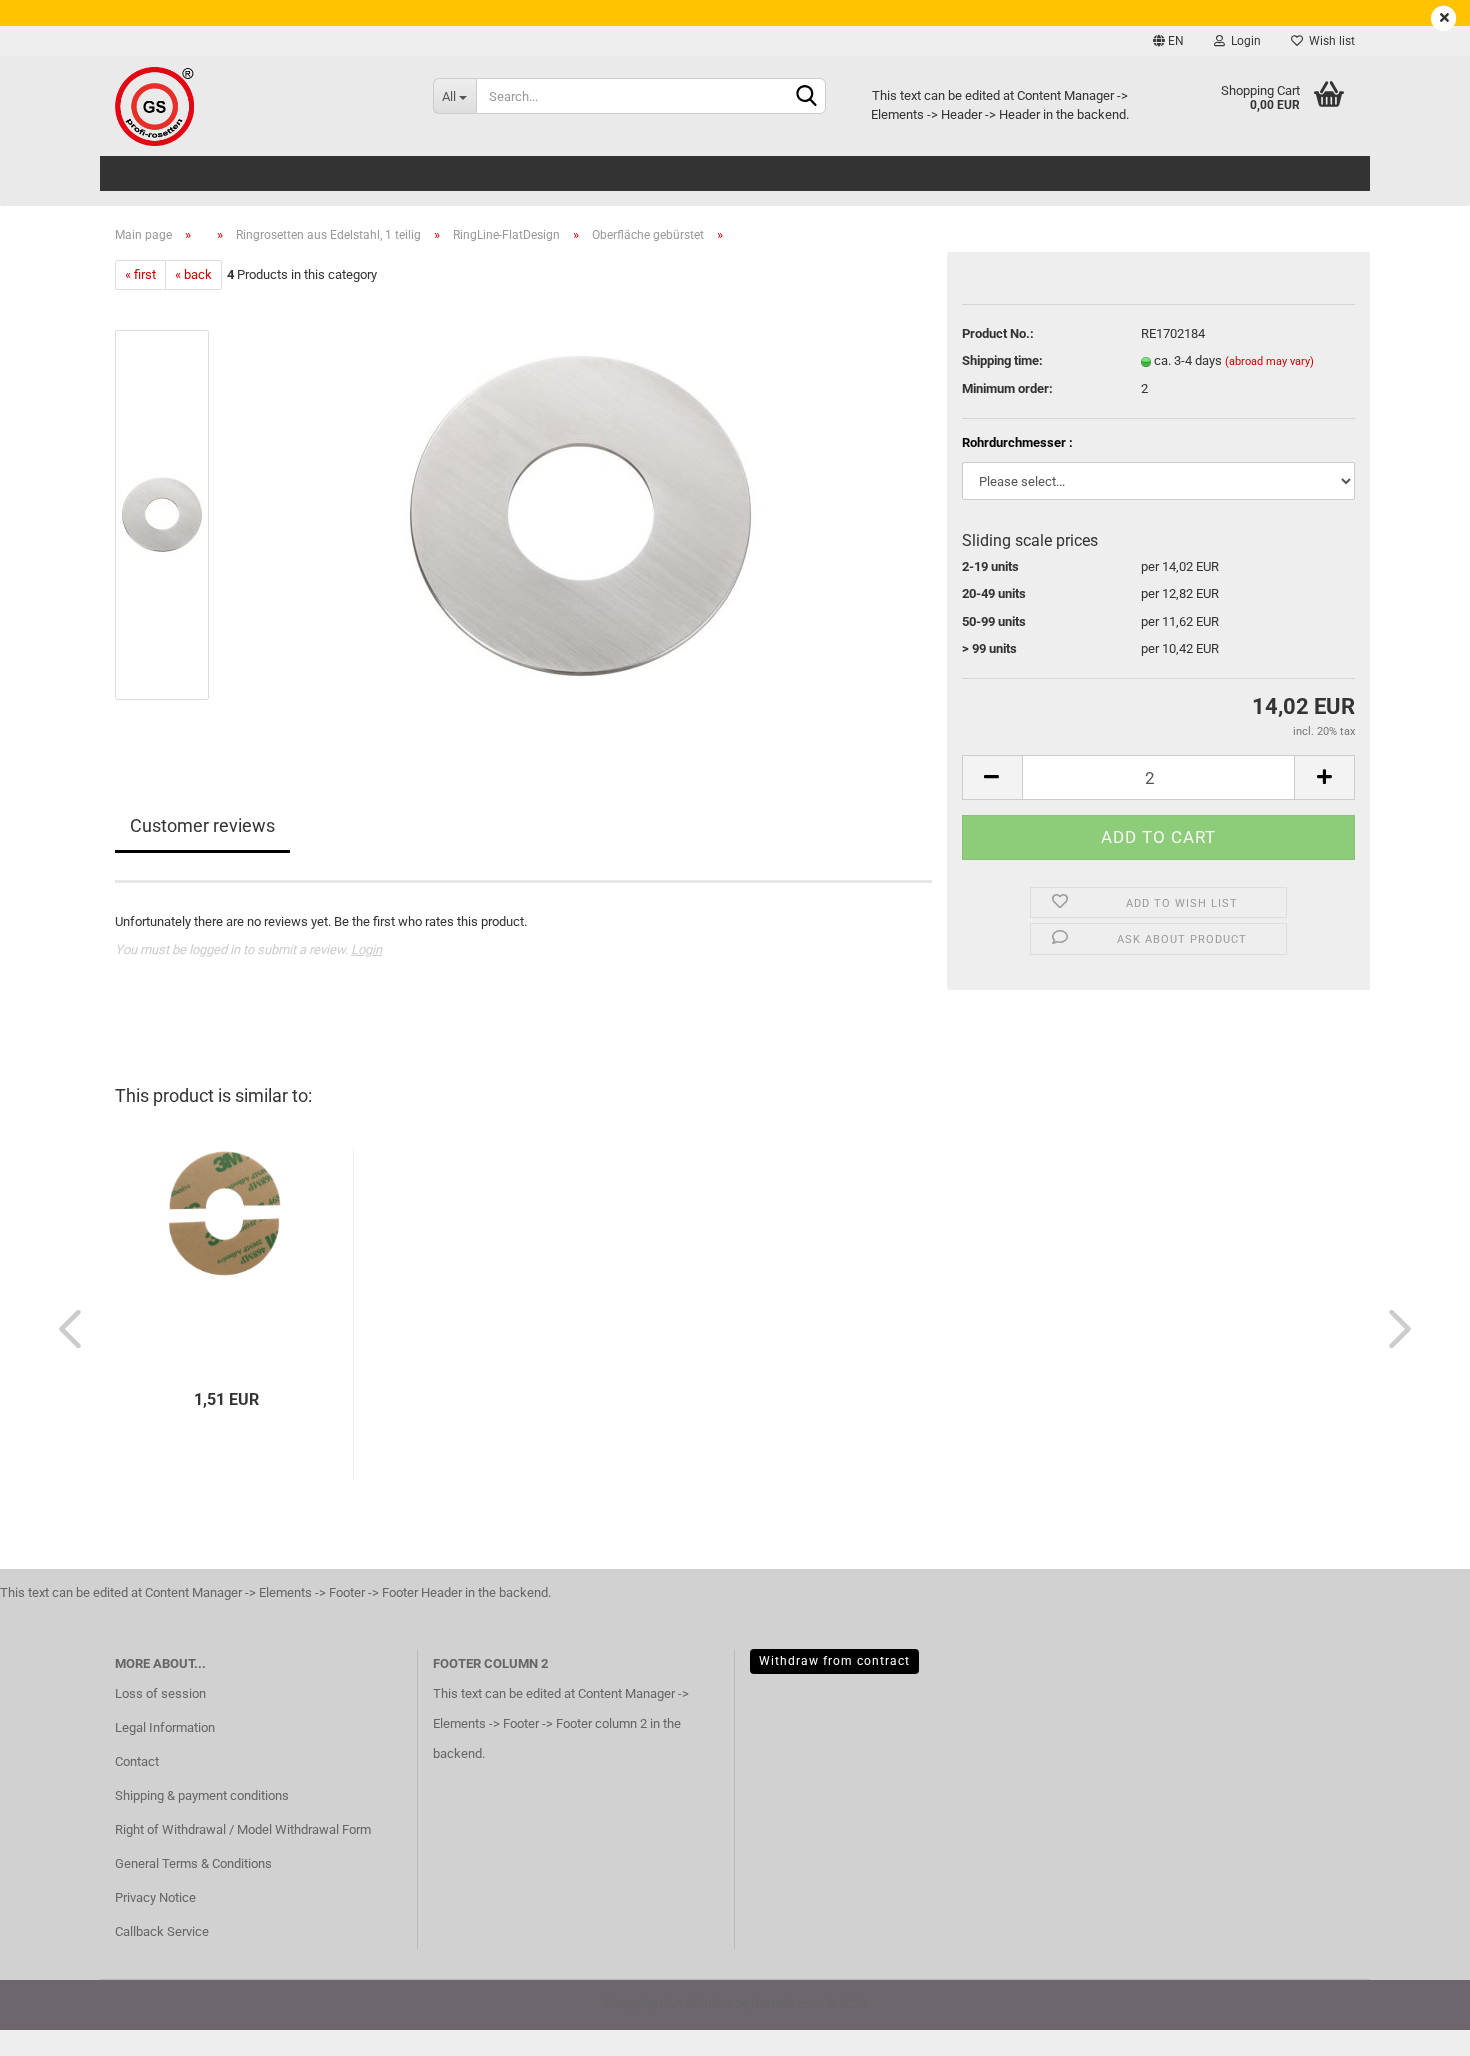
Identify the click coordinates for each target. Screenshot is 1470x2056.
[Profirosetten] (259, 106)
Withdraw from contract (834, 1661)
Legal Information (165, 1727)
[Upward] (1415, 2026)
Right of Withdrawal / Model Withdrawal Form (243, 1829)
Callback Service (162, 1931)
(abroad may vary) (1269, 361)
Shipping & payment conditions (202, 1795)
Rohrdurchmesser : (1017, 442)
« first (140, 274)
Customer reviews (202, 825)
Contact (137, 1761)
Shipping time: (1002, 360)
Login (1243, 41)
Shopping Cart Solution (668, 2003)
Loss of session (160, 1693)
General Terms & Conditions (193, 1863)
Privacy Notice (155, 1897)
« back (193, 274)
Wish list (1329, 41)
